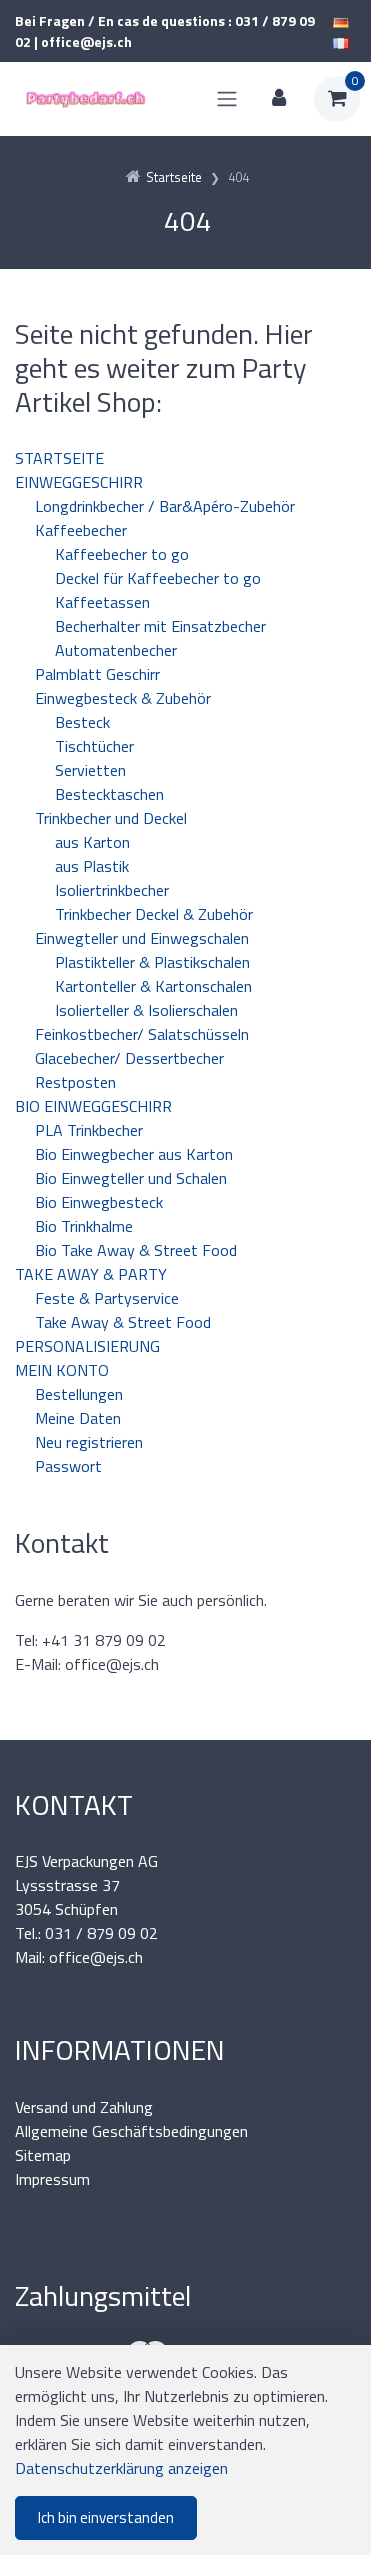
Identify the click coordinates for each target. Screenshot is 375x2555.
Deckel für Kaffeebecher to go (158, 578)
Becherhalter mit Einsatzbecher (160, 626)
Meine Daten (78, 1418)
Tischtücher (94, 746)
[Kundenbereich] (279, 99)
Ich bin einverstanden (106, 2517)
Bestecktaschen (109, 794)
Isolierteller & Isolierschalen (146, 1010)
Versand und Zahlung (84, 2107)
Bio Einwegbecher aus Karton (134, 1154)
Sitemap (43, 2155)
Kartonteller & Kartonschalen (153, 986)
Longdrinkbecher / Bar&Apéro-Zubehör (165, 506)
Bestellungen (79, 1394)
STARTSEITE (59, 458)
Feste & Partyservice (107, 1298)
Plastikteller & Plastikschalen (152, 962)
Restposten (75, 1082)
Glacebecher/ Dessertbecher (129, 1058)
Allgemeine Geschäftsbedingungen (131, 2131)
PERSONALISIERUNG (87, 1346)
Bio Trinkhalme (84, 1226)
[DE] (341, 20)
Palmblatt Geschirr (97, 674)
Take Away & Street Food (123, 1322)
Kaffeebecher (81, 530)
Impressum (52, 2179)
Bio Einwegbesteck (99, 1202)
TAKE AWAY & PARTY (91, 1274)
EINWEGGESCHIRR (79, 482)
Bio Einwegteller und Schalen (131, 1178)
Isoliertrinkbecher (112, 890)
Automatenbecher (116, 650)
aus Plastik (92, 866)
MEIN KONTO (62, 1370)
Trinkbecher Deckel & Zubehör (154, 914)
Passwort (68, 1466)
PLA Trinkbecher (89, 1130)
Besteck (82, 722)
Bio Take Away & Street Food (136, 1250)
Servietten (90, 770)
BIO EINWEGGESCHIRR (93, 1106)
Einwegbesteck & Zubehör (123, 698)
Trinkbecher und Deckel (111, 818)
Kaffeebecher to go (122, 554)
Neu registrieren (89, 1442)
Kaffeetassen (102, 602)
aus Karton (92, 842)
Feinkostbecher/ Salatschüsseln (142, 1034)
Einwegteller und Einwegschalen (142, 938)
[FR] (341, 41)
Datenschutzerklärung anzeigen (121, 2468)
